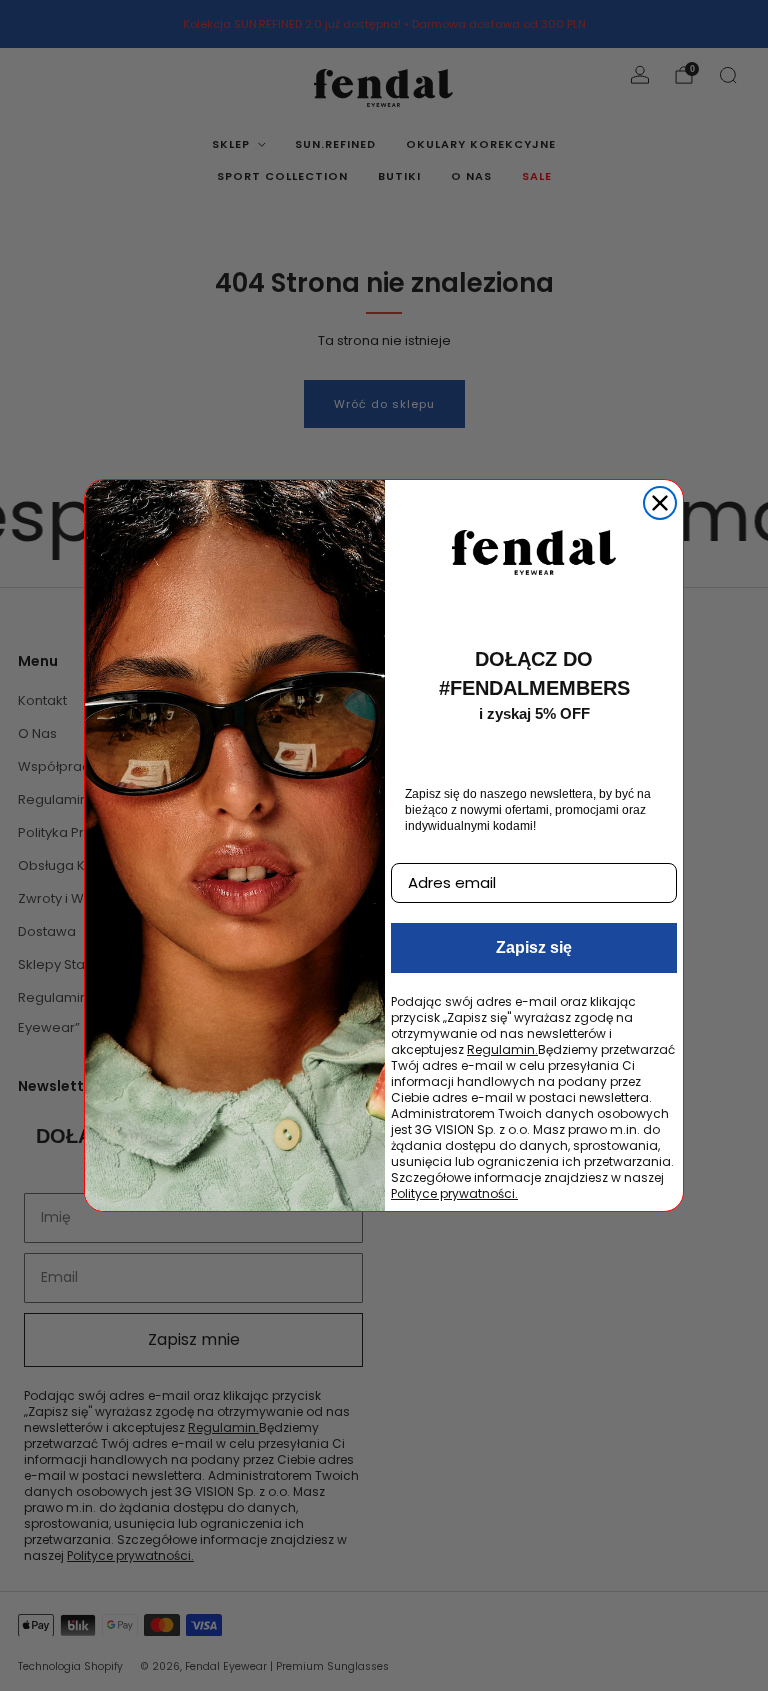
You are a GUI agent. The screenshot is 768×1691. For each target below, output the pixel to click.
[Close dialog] (660, 503)
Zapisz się (534, 947)
